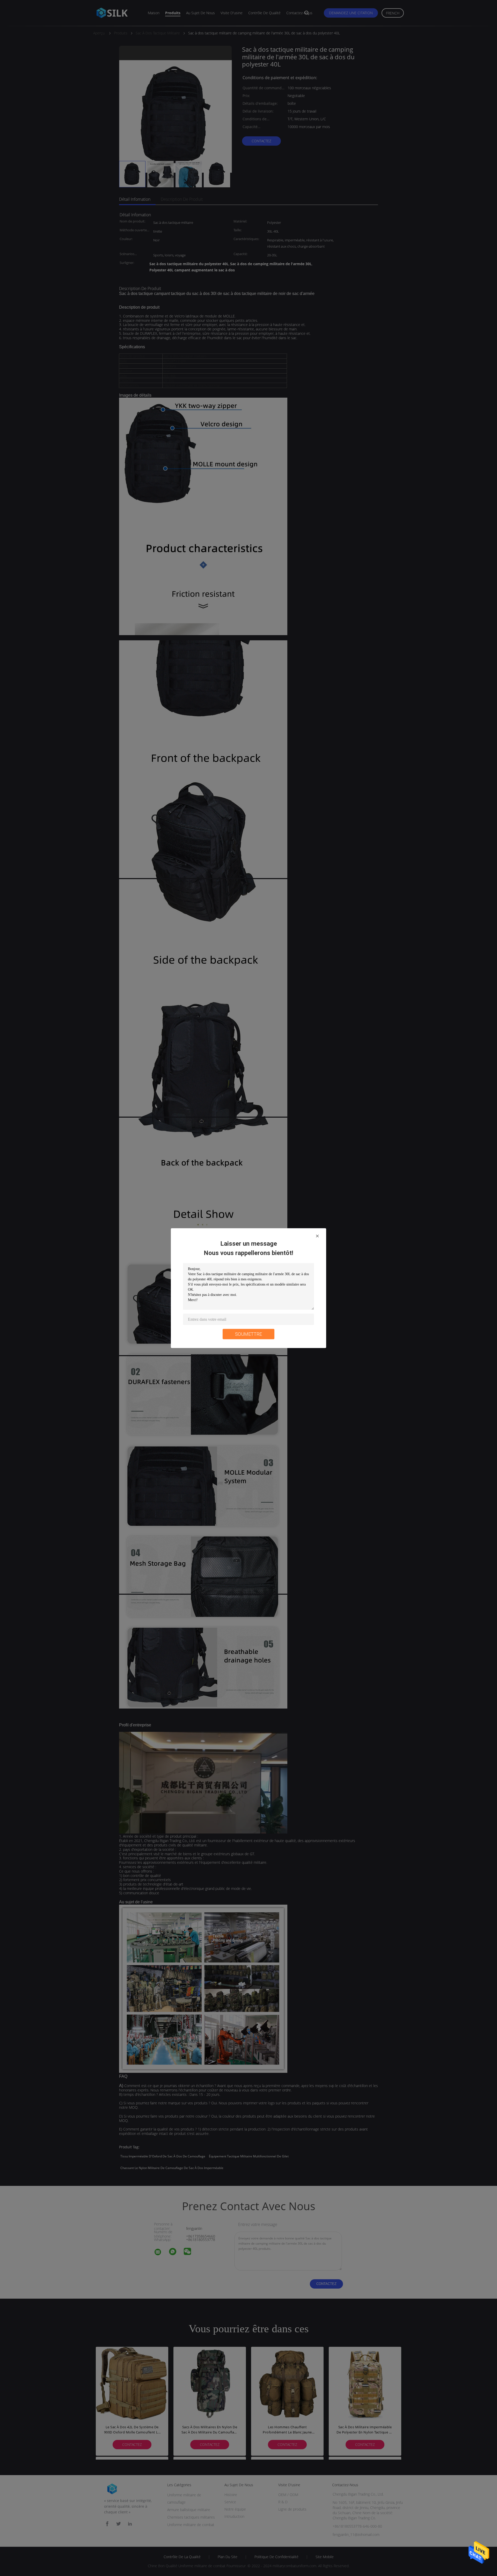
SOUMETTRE (248, 1334)
